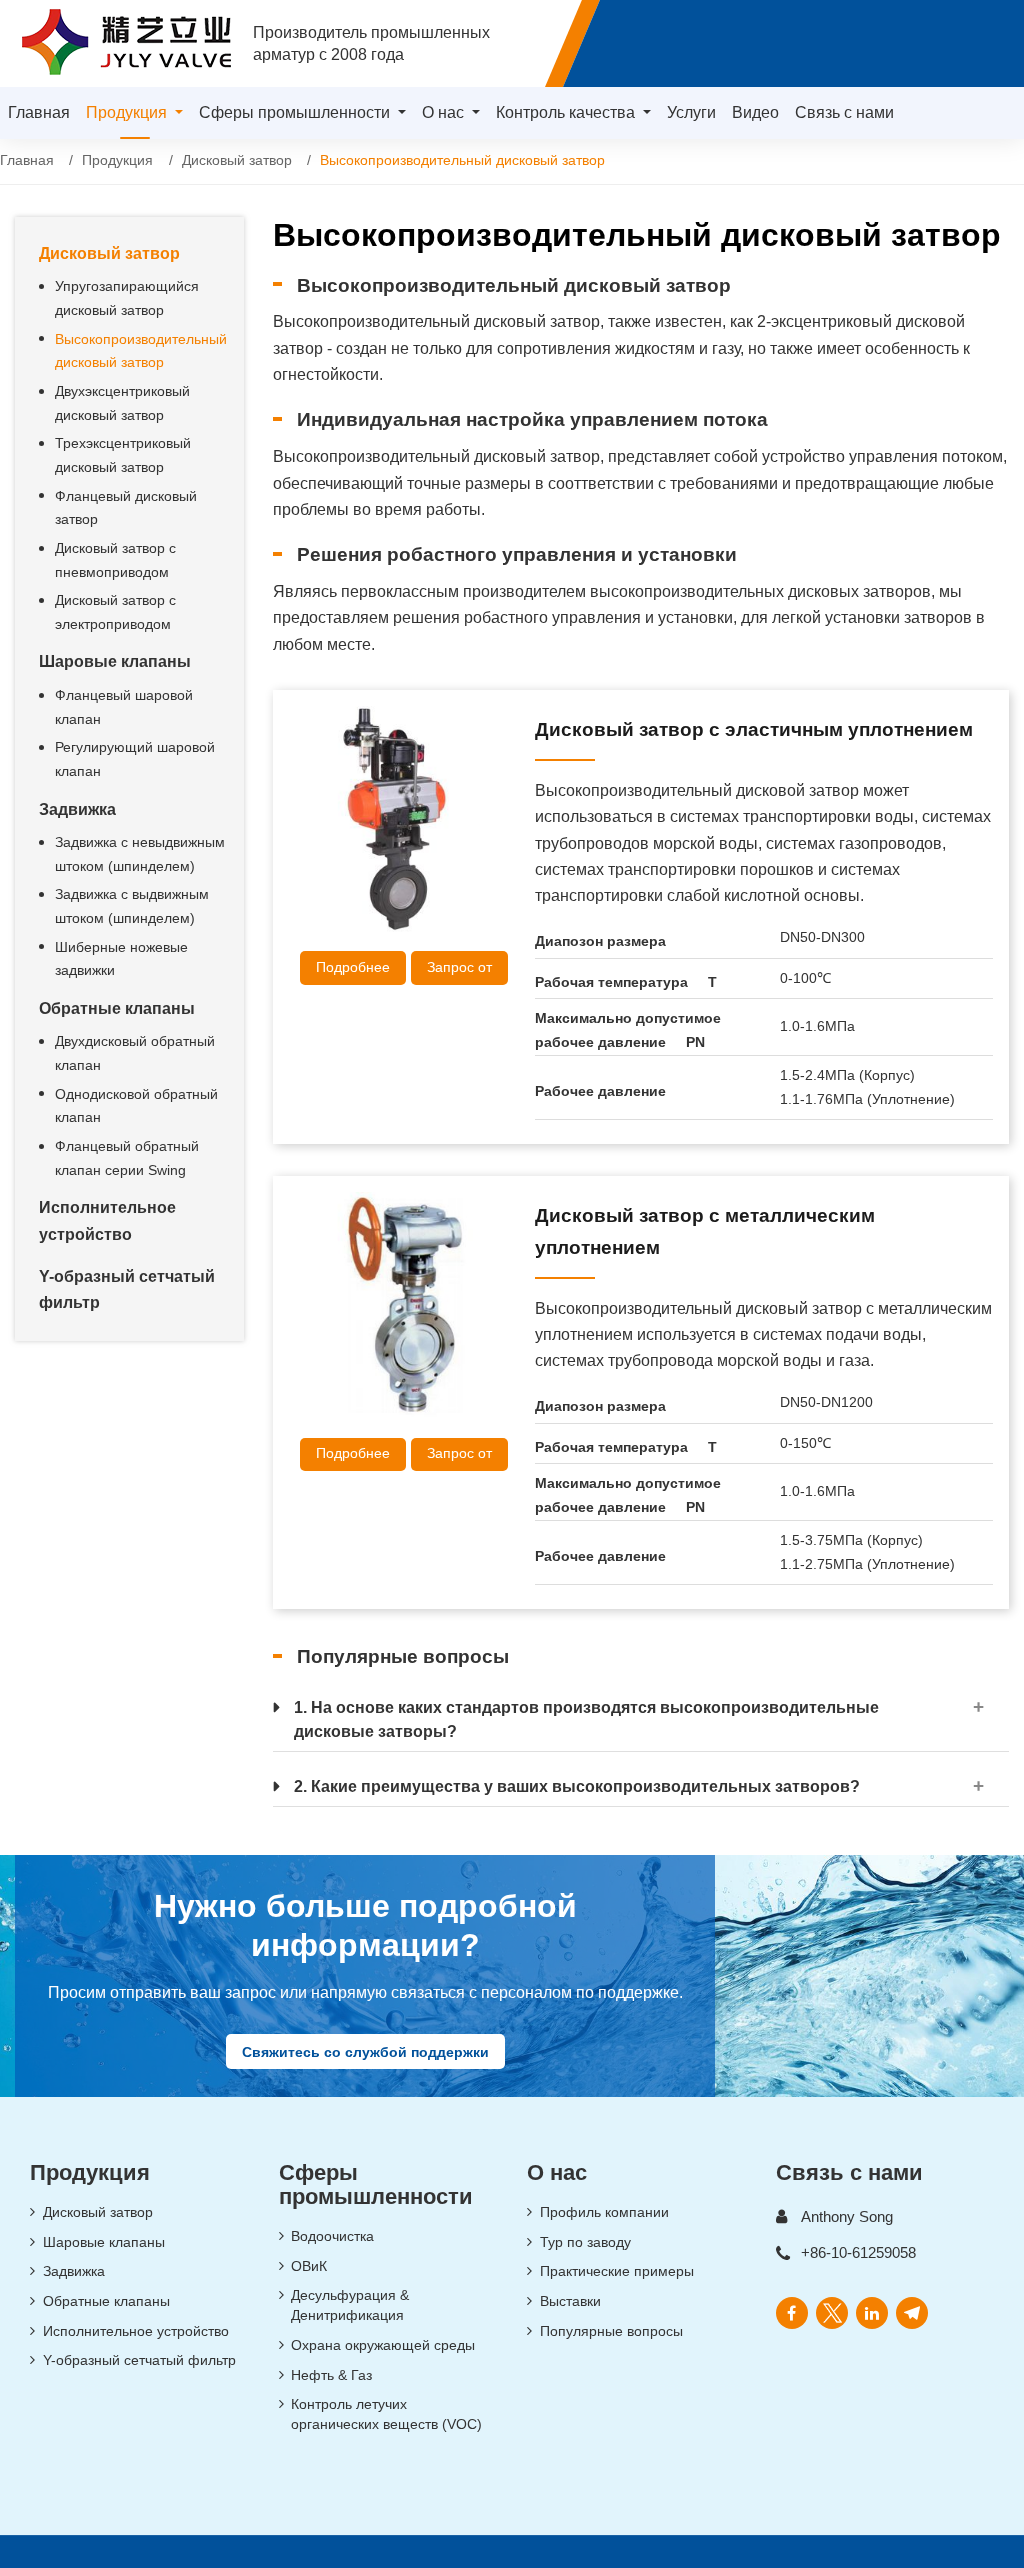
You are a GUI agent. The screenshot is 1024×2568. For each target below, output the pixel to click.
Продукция (117, 160)
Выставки (570, 2301)
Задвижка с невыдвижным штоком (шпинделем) (140, 854)
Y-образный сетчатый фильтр (127, 1289)
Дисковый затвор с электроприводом (115, 612)
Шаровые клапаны (115, 661)
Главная (39, 112)
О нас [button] (445, 112)
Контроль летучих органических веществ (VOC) (386, 2414)
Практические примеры (617, 2271)
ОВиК (309, 2266)
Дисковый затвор (237, 160)
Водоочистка (332, 2236)
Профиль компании (604, 2212)
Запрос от (459, 967)
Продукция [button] (128, 112)
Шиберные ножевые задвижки (121, 959)
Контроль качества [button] (567, 112)
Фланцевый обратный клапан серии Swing (127, 1158)
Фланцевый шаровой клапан (124, 707)
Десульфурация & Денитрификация (350, 2305)
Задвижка (77, 809)
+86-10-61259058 (858, 2252)
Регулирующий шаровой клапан (135, 759)
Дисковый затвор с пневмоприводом (115, 560)
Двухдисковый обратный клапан (135, 1053)
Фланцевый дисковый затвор (126, 508)
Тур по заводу (585, 2242)
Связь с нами (844, 112)
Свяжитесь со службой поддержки (365, 2051)
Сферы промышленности (376, 2184)
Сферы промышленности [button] (296, 112)
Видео (755, 112)
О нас (557, 2172)
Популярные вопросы (611, 2331)
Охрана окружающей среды (383, 2345)
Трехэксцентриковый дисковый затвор (123, 455)
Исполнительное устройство (107, 1220)
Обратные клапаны (117, 1008)
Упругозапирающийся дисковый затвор (127, 298)
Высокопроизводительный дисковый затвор (141, 351)
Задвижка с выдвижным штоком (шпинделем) (132, 906)
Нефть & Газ (331, 2375)
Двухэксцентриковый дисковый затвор (122, 403)
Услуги (691, 112)
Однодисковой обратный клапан (136, 1106)
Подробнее (353, 967)
